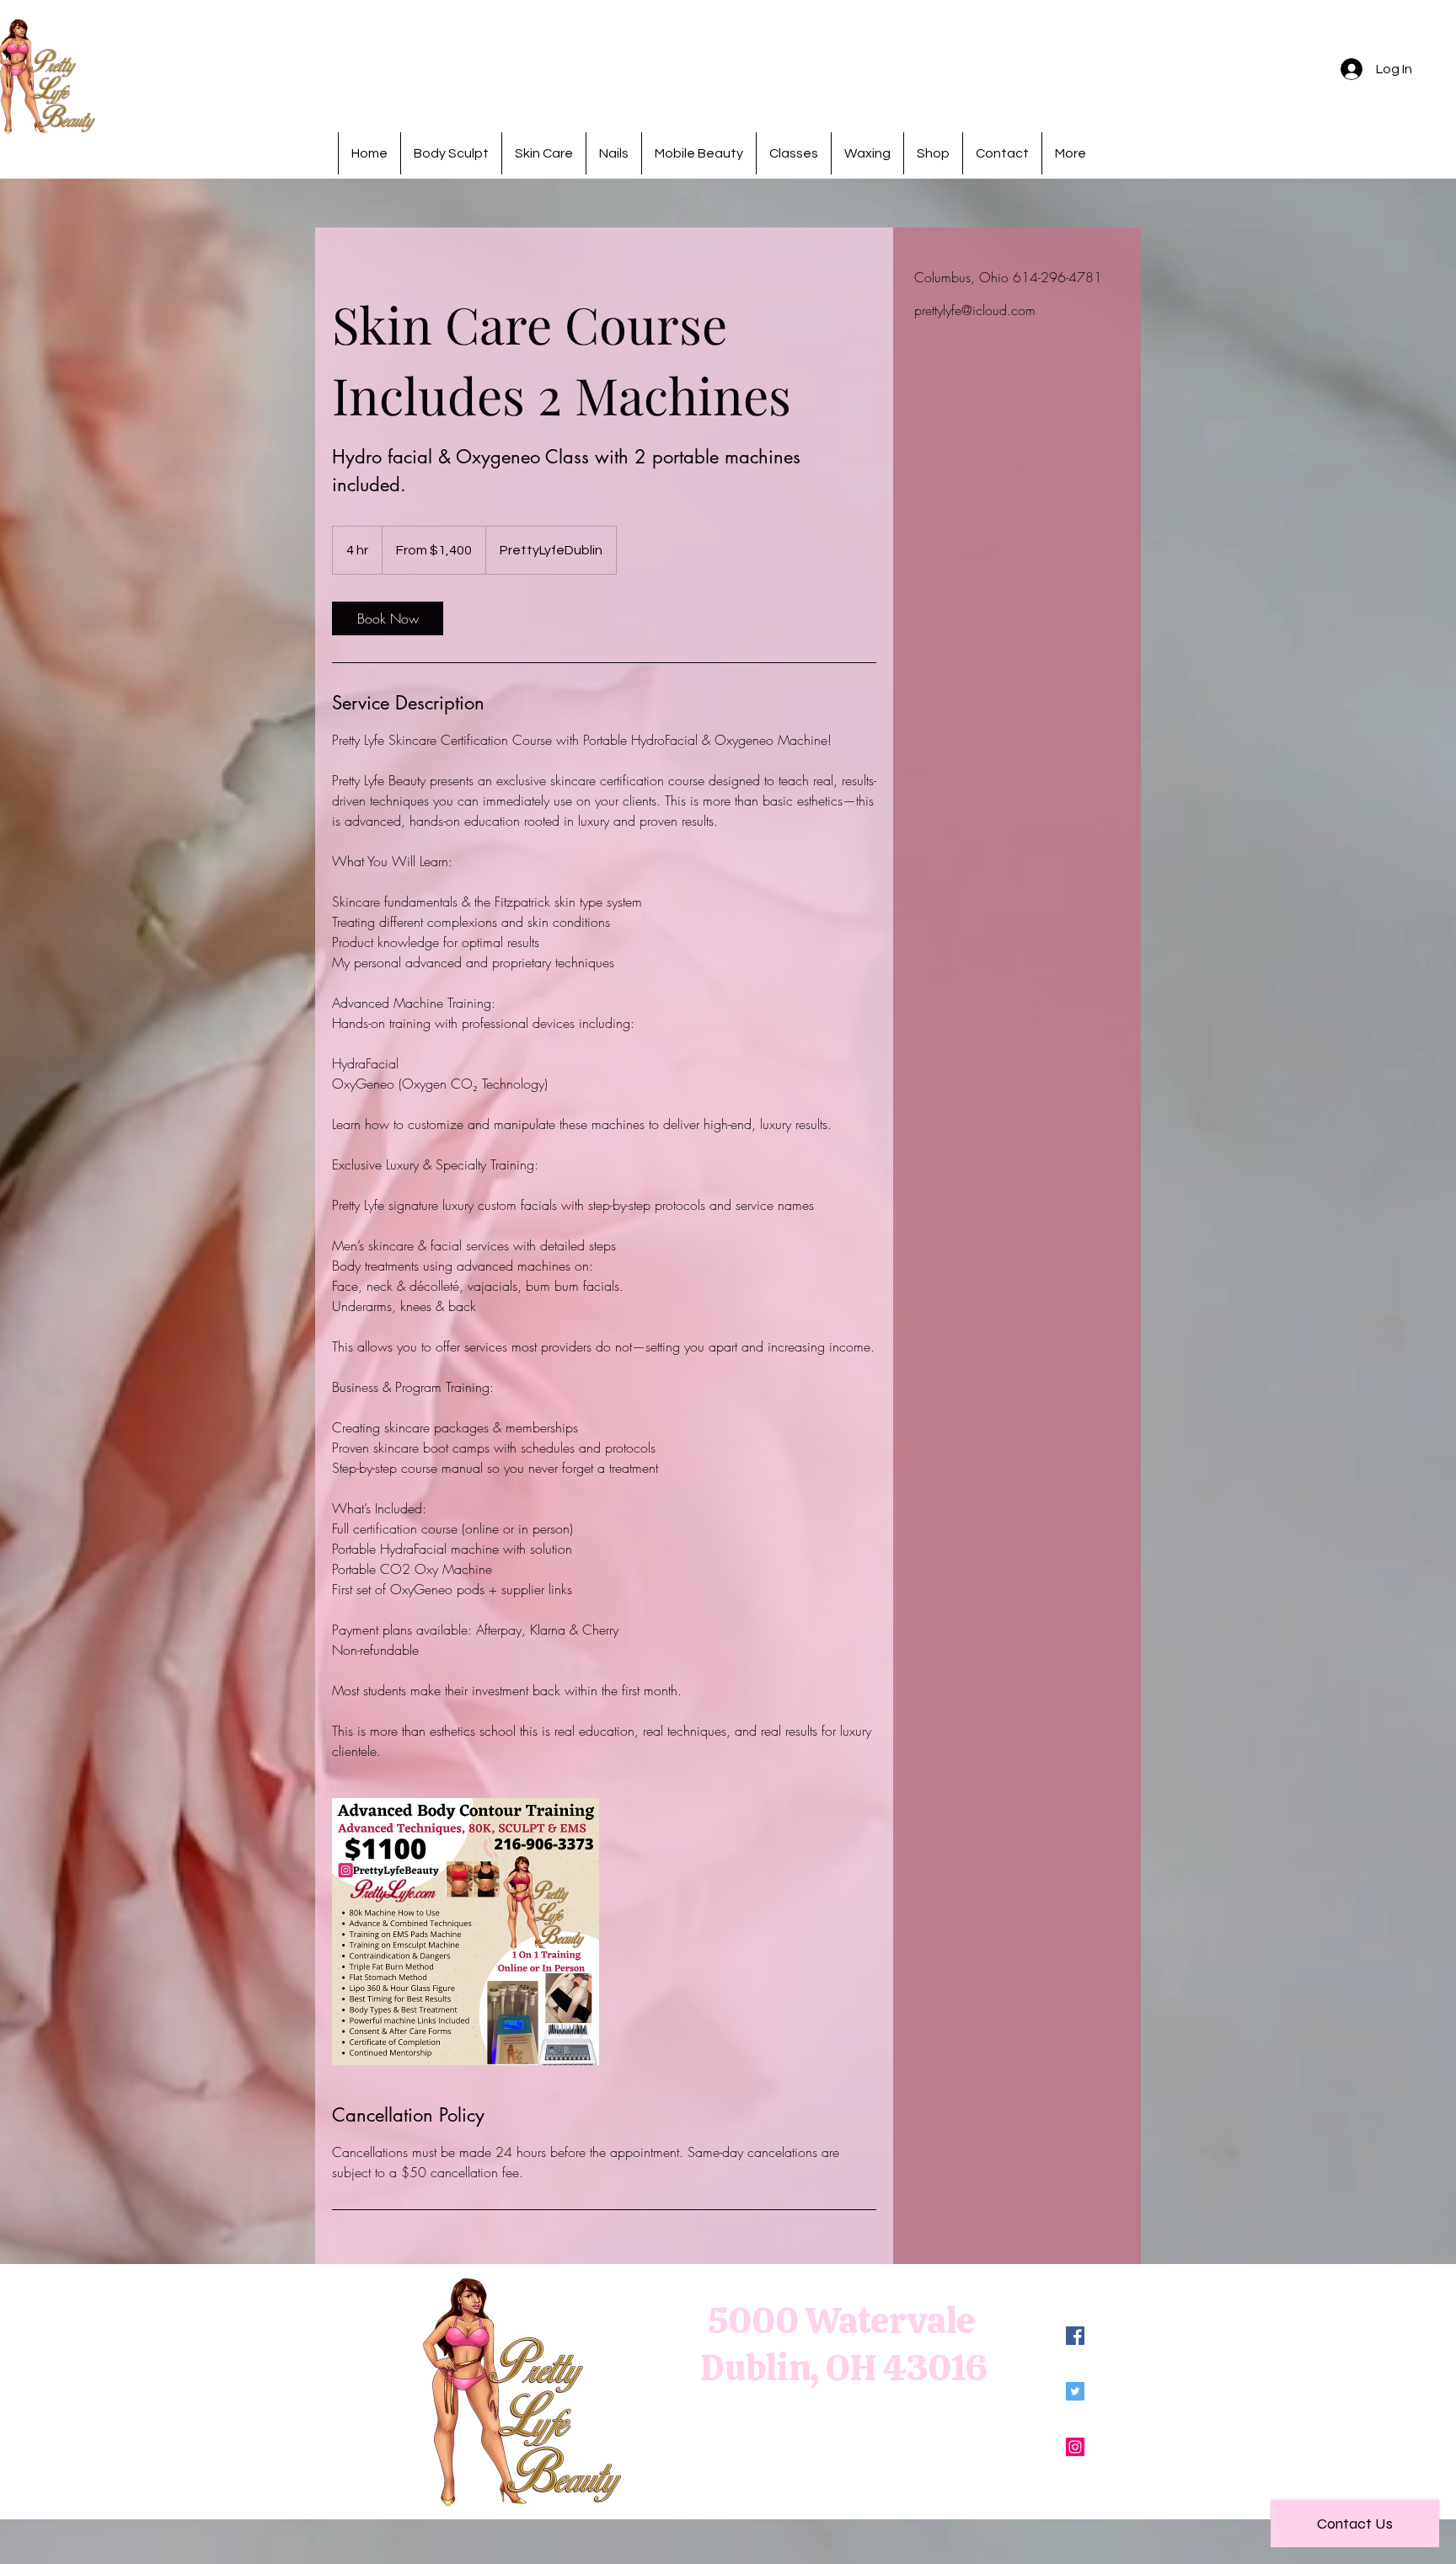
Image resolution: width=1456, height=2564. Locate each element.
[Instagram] (1075, 2447)
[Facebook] (1075, 2336)
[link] (388, 618)
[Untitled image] (466, 1932)
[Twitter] (1075, 2391)
